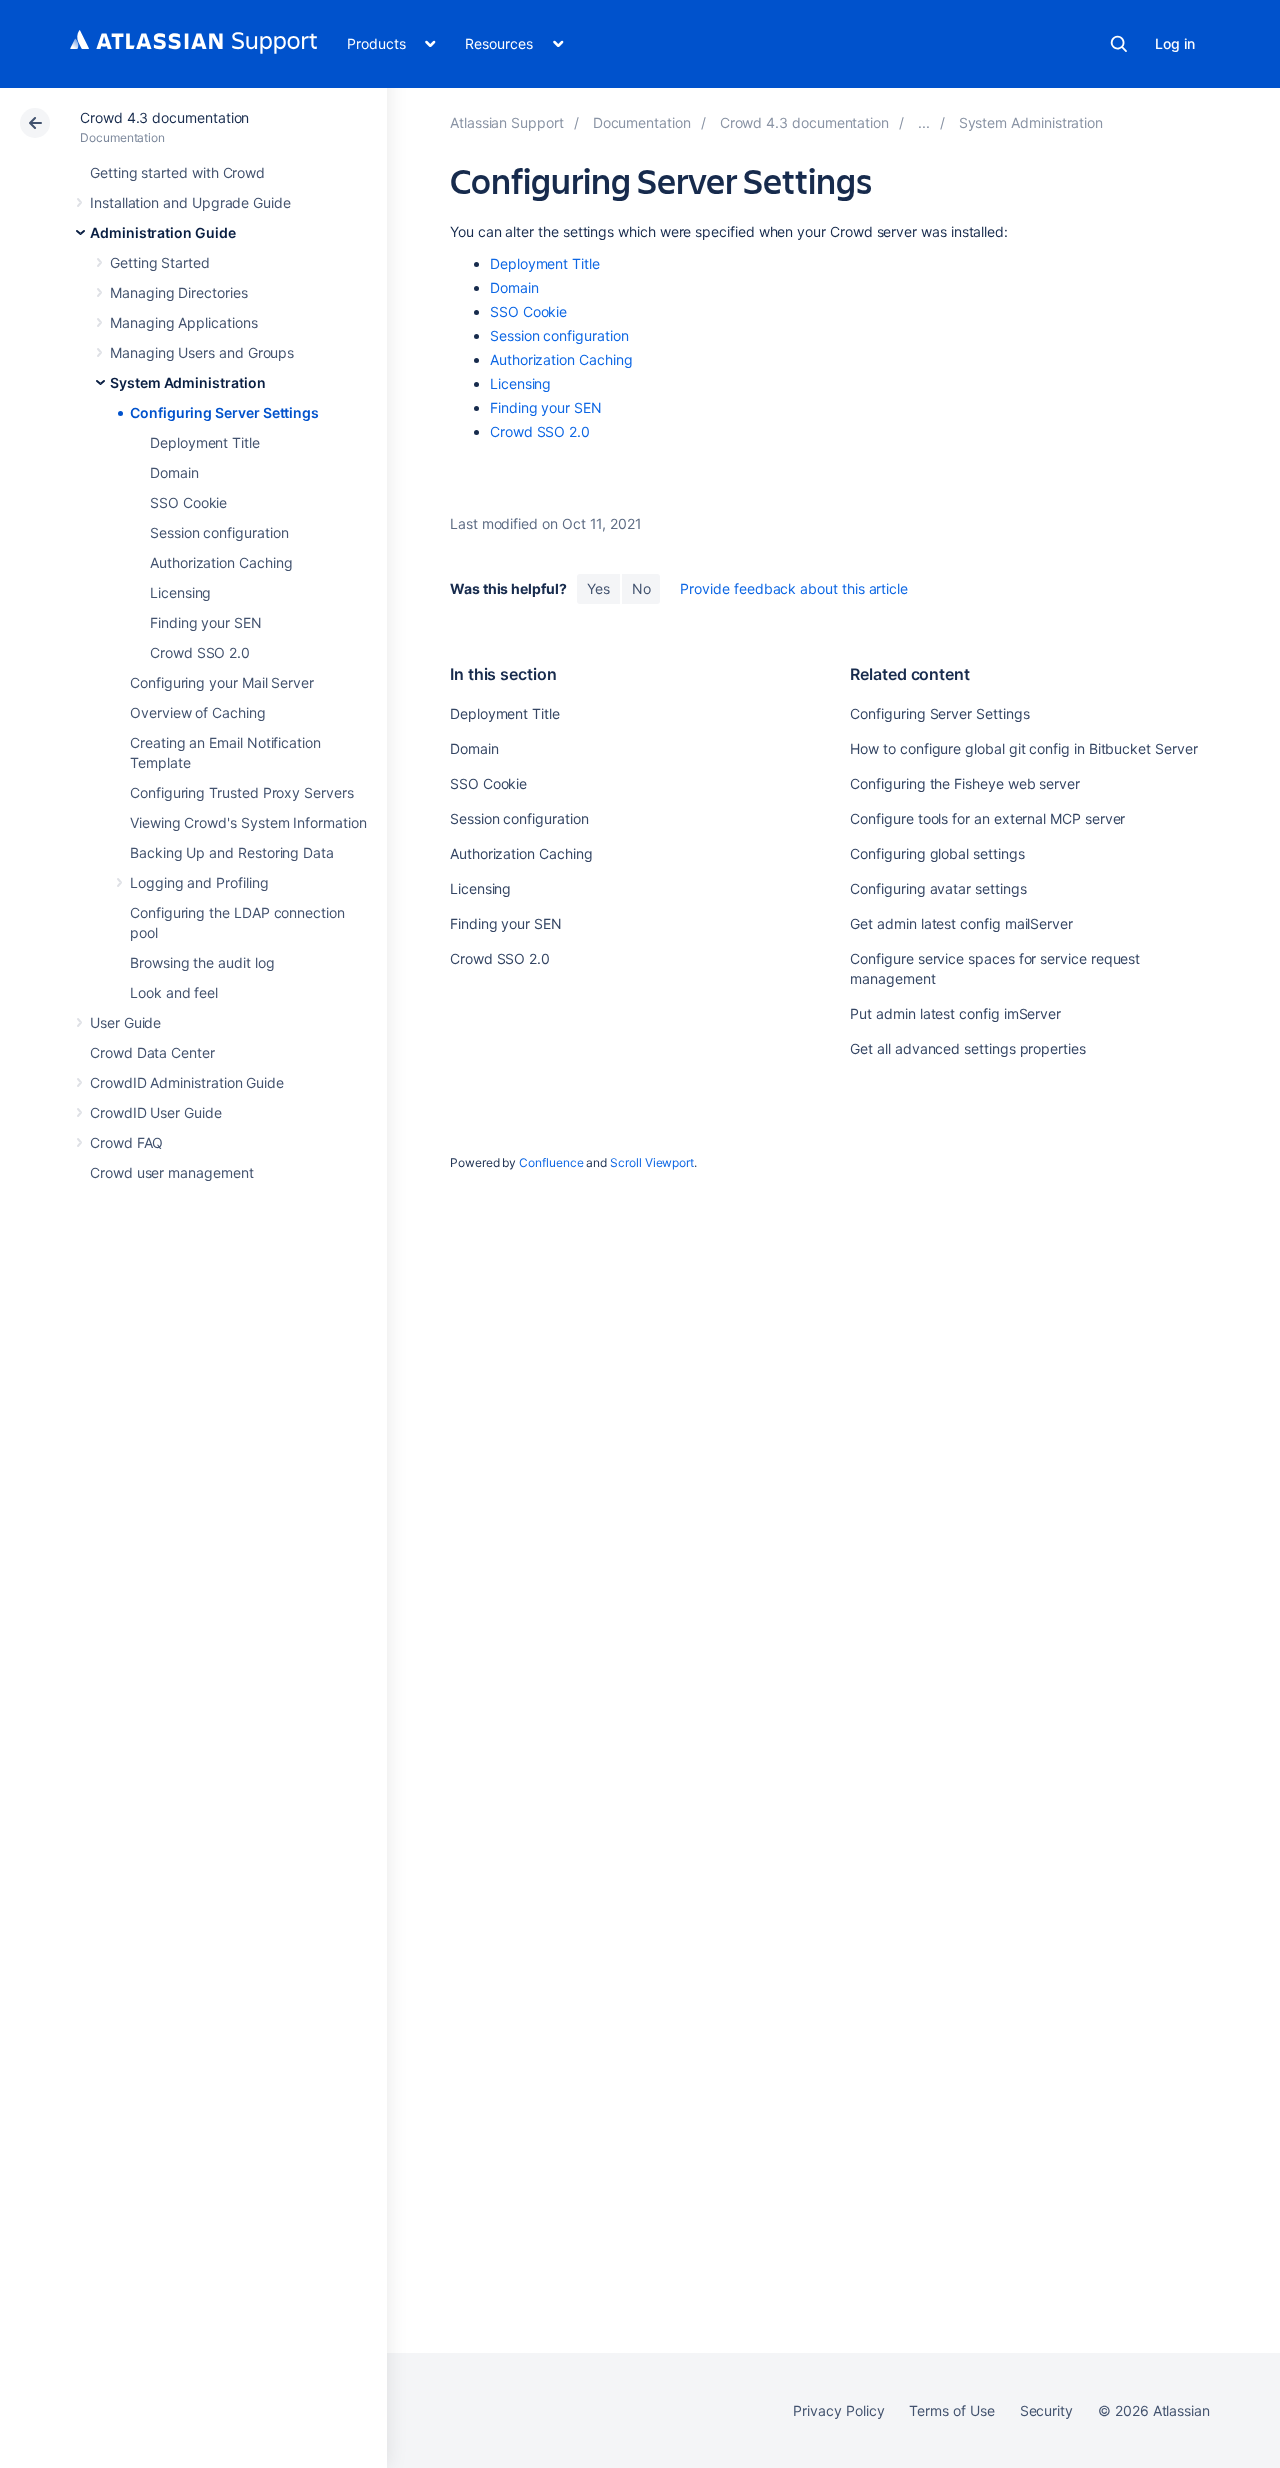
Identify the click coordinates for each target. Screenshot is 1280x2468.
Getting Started (160, 262)
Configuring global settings (937, 853)
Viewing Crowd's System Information (248, 822)
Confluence (551, 1162)
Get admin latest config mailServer (961, 923)
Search (1119, 44)
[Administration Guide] (924, 122)
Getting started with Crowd (177, 172)
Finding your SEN (206, 622)
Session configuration (219, 532)
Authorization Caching (221, 562)
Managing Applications (184, 322)
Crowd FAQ (126, 1142)
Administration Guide (163, 232)
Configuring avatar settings (938, 888)
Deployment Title (205, 442)
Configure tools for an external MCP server (987, 818)
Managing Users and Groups (202, 352)
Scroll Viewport (652, 1162)
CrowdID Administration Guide (187, 1082)
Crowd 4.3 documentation (164, 117)
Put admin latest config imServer (955, 1013)
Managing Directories (179, 292)
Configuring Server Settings (224, 412)
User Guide (125, 1022)
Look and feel (174, 992)
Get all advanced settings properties (967, 1048)
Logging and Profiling (199, 882)
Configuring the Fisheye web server (965, 783)
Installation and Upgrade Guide (190, 202)
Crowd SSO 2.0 (200, 652)
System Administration (188, 382)
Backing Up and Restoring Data (232, 852)
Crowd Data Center (152, 1052)
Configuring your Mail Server (222, 682)
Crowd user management (172, 1172)
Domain (174, 472)
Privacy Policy (838, 2410)
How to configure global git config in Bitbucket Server (1023, 748)
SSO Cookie (188, 502)
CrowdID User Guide (156, 1112)
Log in (1175, 43)
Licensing (180, 592)
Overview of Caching (198, 712)
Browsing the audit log (202, 962)
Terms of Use (951, 2410)
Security (1046, 2410)
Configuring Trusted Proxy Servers (242, 792)
